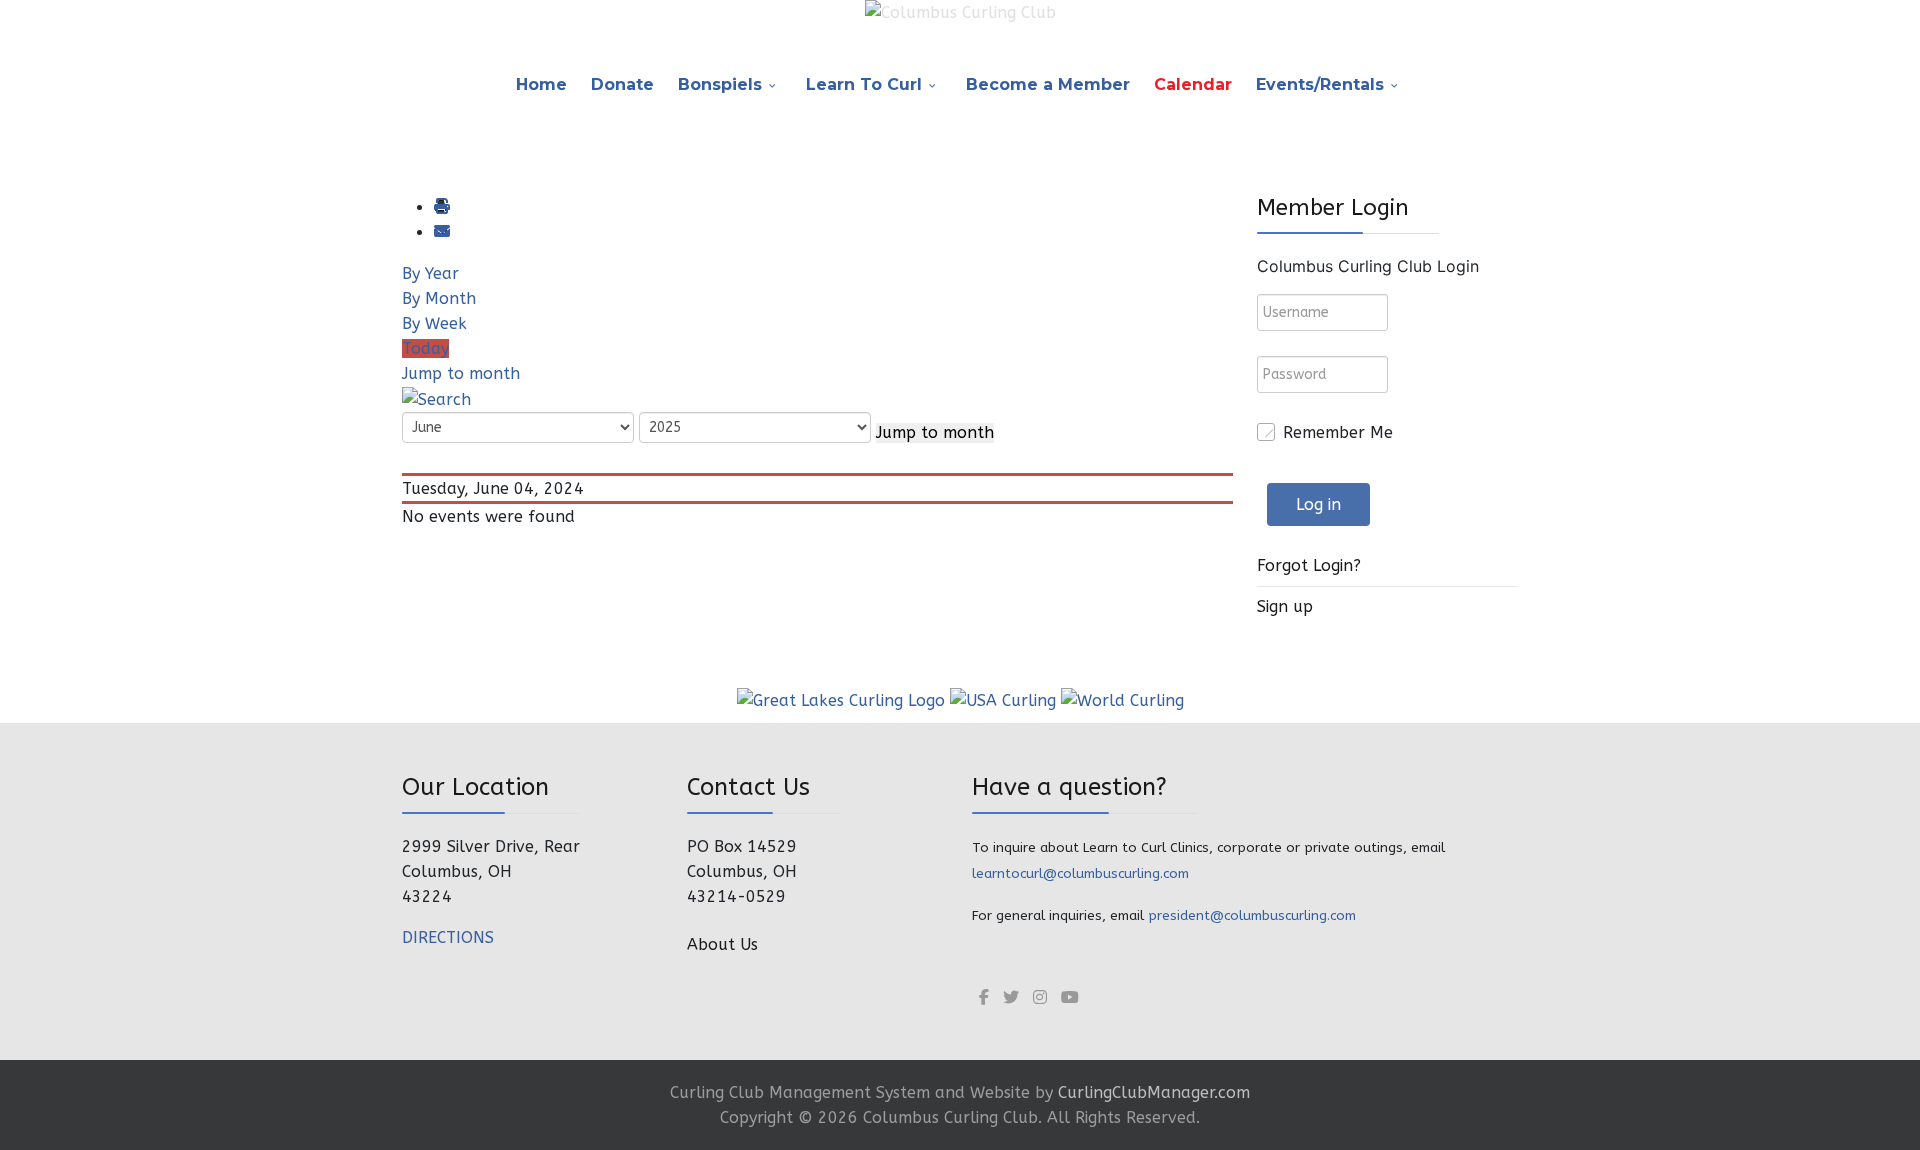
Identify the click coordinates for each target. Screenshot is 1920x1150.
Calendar (1193, 84)
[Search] (436, 398)
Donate (622, 84)
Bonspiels (720, 84)
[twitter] (1011, 997)
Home (541, 84)
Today (425, 348)
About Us (722, 944)
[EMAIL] (441, 232)
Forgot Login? (1309, 565)
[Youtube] (1070, 997)
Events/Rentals (1320, 84)
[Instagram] (1040, 997)
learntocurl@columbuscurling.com (1080, 873)
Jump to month (461, 373)
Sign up (1285, 606)
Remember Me (1338, 432)
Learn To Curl (864, 84)
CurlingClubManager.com (1154, 1092)
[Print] (441, 207)
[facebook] (984, 997)
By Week (434, 323)
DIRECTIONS (448, 937)
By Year (430, 273)
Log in (1318, 504)
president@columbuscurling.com (1252, 915)
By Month (439, 298)
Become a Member (1048, 84)
